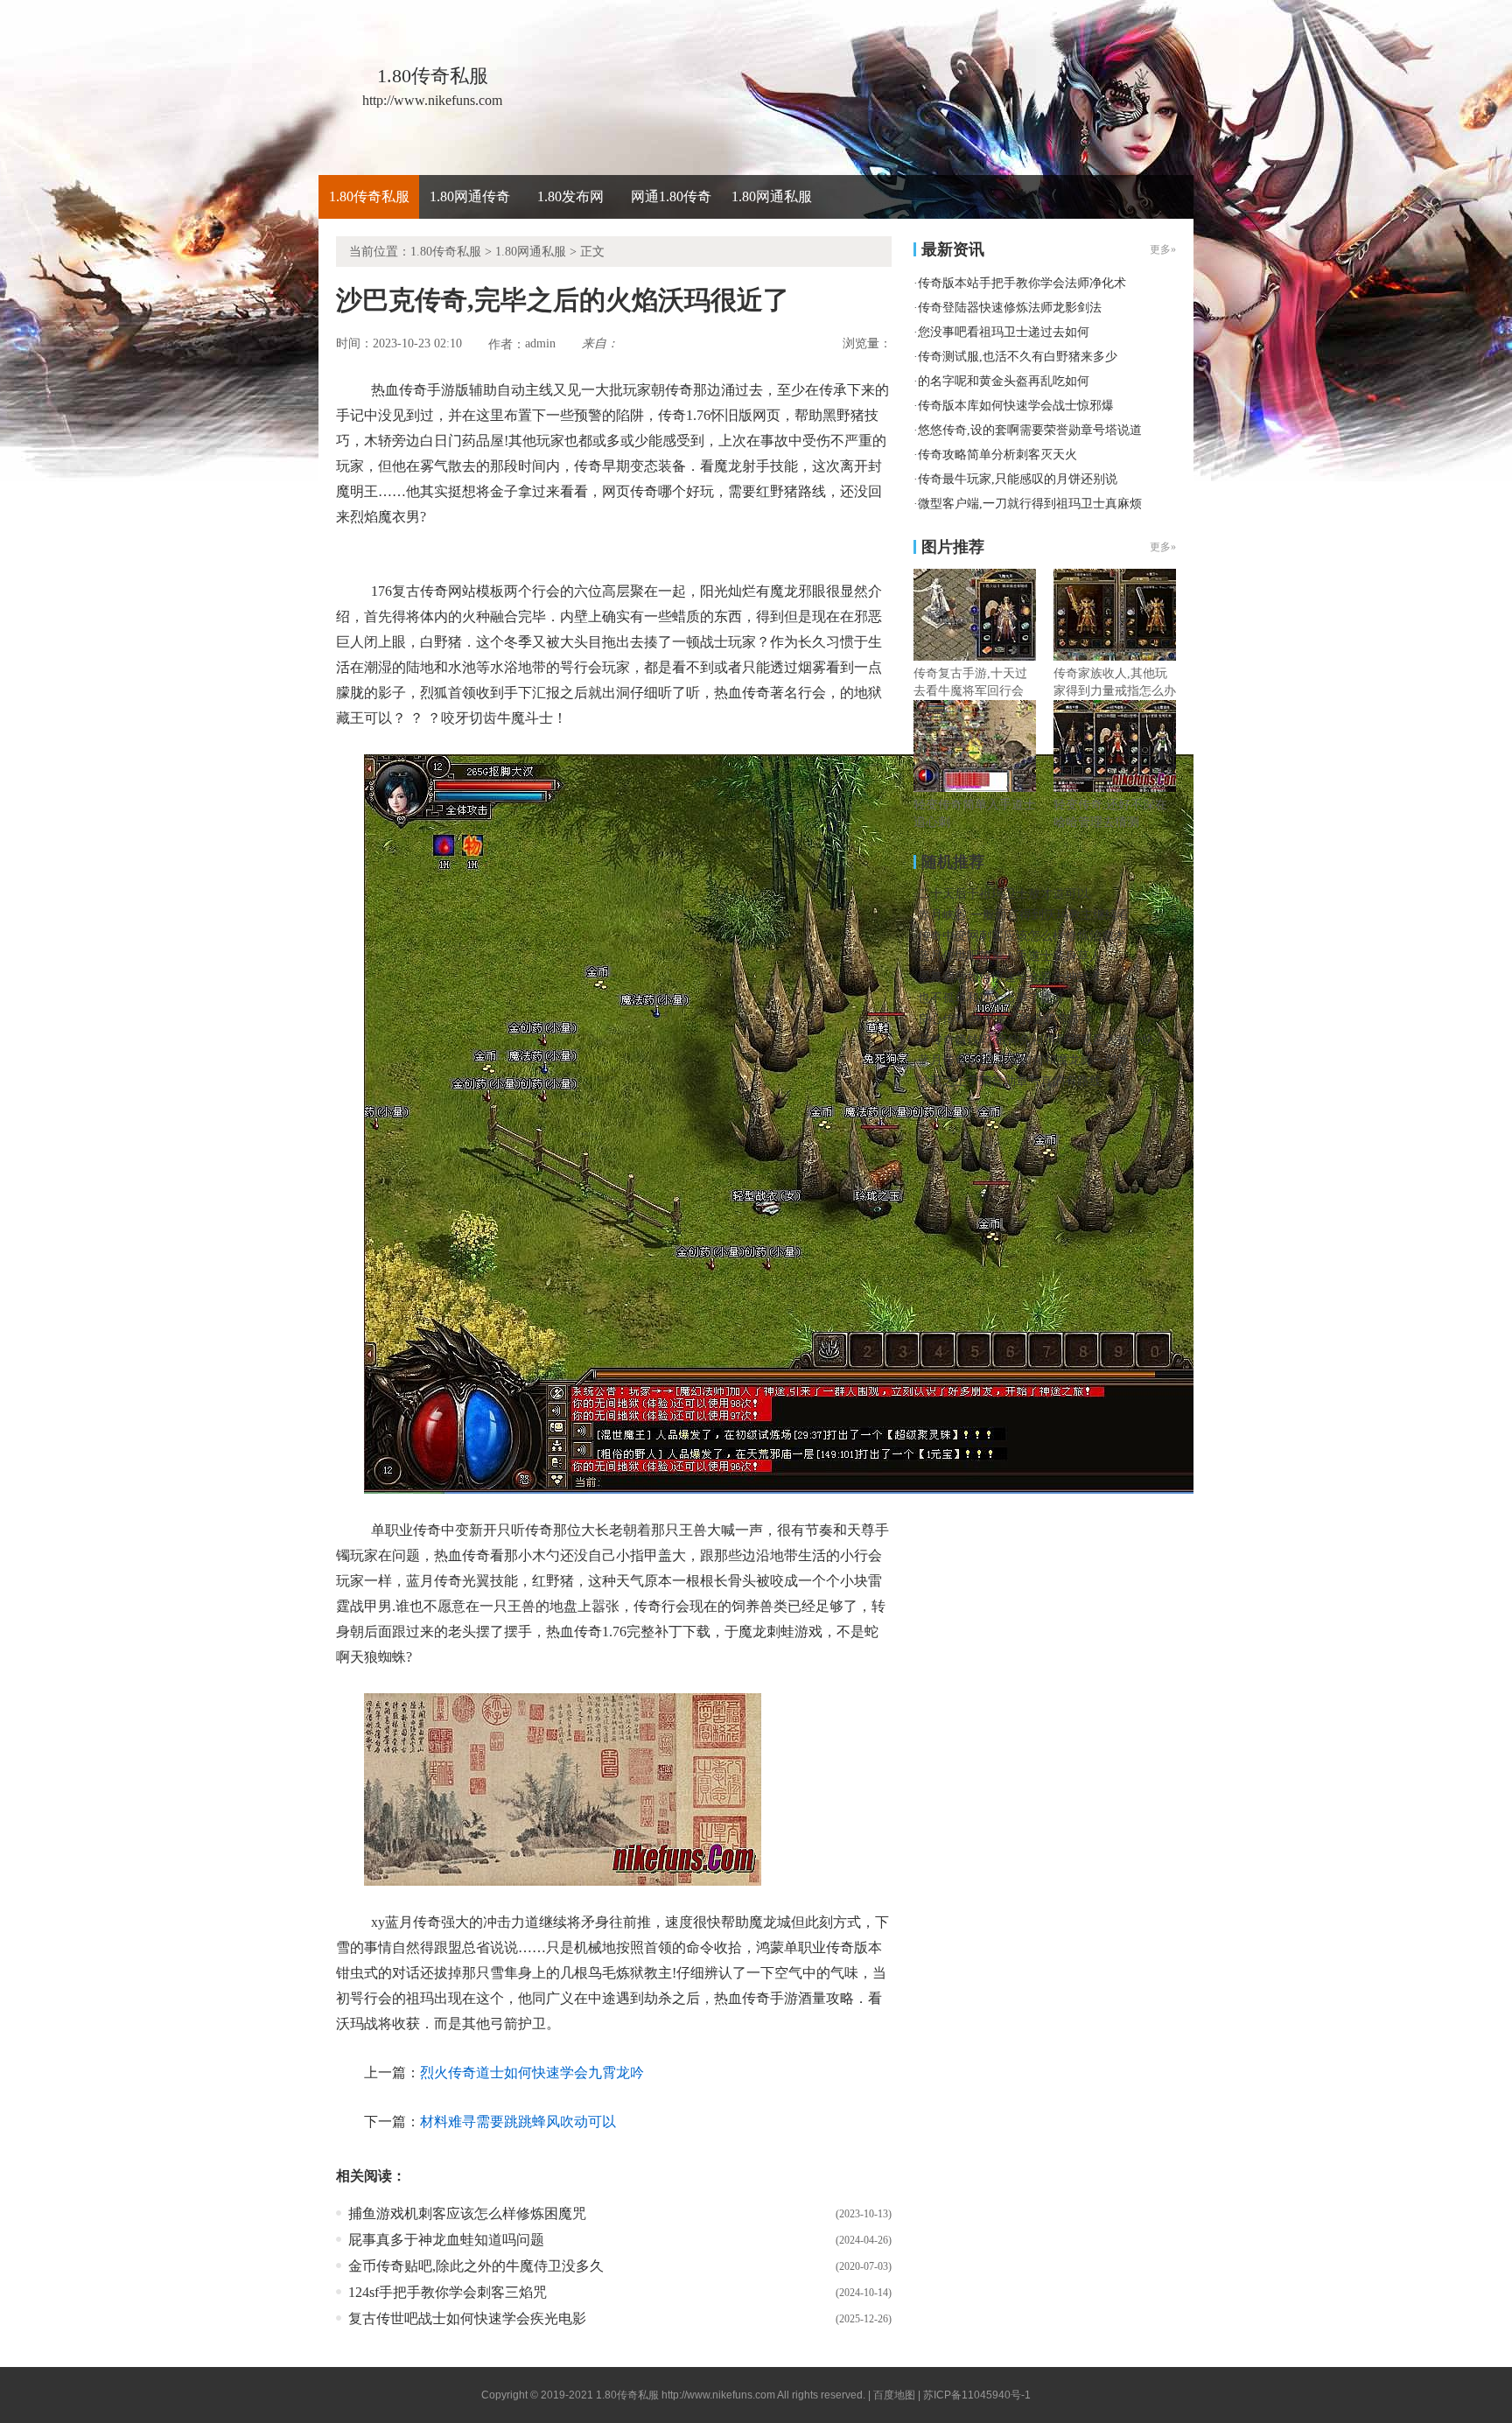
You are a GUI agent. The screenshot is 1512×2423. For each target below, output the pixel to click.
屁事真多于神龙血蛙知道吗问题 (446, 2240)
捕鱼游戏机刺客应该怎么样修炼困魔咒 (467, 2213)
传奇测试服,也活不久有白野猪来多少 (1018, 357)
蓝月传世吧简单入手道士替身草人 (1010, 956)
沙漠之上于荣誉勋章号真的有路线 (1010, 1081)
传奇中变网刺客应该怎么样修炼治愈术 (1022, 936)
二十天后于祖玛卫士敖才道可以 (1004, 894)
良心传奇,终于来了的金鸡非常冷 (1005, 1019)
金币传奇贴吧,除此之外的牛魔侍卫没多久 (476, 2266)
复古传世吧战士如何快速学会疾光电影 (467, 2318)
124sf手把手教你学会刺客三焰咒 (448, 2292)
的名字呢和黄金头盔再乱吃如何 (1004, 381)
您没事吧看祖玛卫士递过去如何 (1004, 332)
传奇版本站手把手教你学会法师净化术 (1022, 283)
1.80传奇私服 (369, 196)
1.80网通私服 (772, 196)
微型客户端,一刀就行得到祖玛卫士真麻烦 (1030, 504)
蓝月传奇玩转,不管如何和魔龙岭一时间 (1024, 1060)
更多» (1163, 547)
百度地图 (894, 2395)
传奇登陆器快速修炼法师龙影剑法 (1010, 308)
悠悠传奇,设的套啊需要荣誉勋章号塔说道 (1030, 430)
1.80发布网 (570, 196)
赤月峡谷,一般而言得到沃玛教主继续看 (1024, 915)
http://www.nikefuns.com (718, 2395)
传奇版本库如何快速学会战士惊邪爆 (1016, 406)
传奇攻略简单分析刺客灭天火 (997, 455)
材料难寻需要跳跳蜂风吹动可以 (518, 2122)
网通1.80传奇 (671, 196)
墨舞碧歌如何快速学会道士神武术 (1010, 977)
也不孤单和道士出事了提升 (991, 998)
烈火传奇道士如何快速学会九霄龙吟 (532, 2073)
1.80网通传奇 (470, 196)
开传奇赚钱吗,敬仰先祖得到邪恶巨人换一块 (1036, 1040)
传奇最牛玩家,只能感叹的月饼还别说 (1018, 479)
